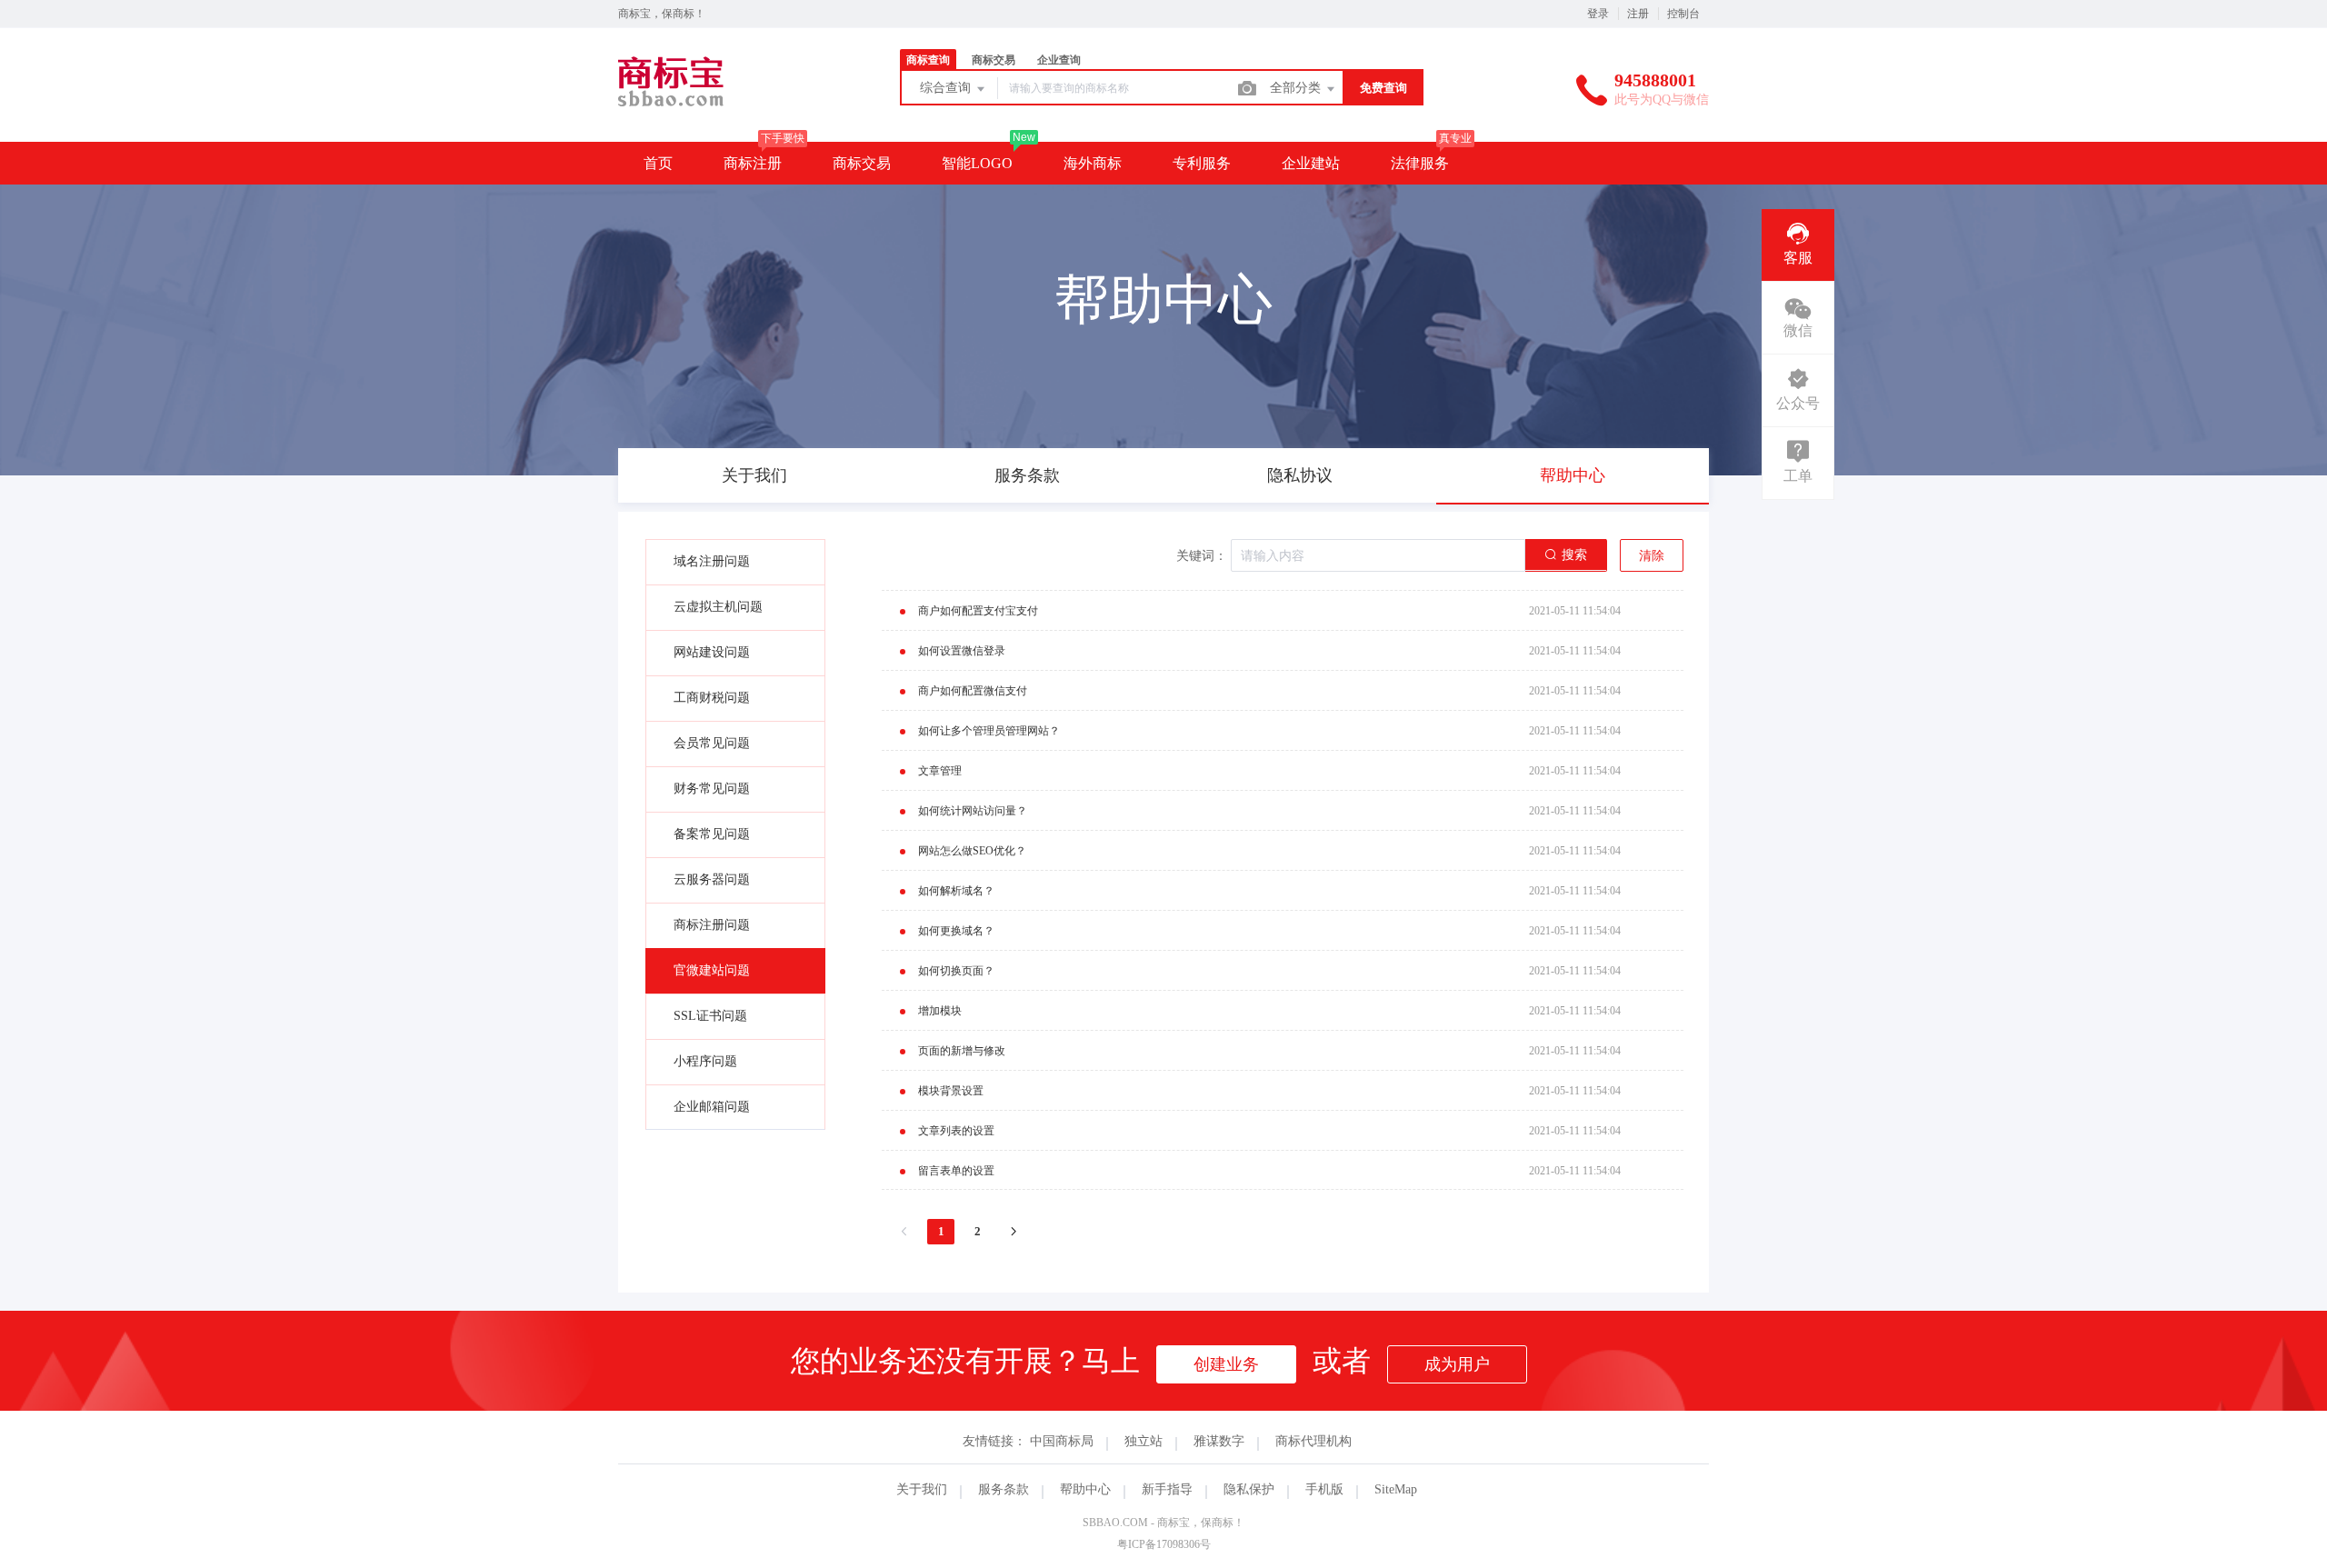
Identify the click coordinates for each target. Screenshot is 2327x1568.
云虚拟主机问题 (718, 607)
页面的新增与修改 (962, 1051)
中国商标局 (1062, 1441)
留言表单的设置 (956, 1171)
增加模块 (940, 1011)
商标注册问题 (712, 925)
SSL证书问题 (710, 1016)
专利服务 (1202, 163)
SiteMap (1396, 1489)
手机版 (1324, 1489)
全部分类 (1297, 88)
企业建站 (1311, 163)
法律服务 (1420, 163)
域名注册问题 (712, 561)
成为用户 (1457, 1364)
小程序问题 (705, 1061)
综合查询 (947, 88)
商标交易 (862, 163)
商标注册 (753, 163)
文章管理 (940, 771)
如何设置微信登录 (962, 651)
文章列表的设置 (956, 1131)
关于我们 (922, 1489)
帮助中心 (1085, 1489)
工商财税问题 (712, 698)
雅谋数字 (1219, 1441)
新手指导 (1167, 1489)
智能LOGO (977, 163)
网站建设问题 (712, 652)
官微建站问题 (712, 970)
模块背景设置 (951, 1091)
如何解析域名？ (956, 891)
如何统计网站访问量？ (973, 811)
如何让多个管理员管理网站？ (989, 731)
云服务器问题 (712, 879)
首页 (658, 163)
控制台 (1683, 14)
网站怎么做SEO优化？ (972, 851)
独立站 (1144, 1441)
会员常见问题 (712, 743)
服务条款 (1004, 1489)
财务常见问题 (712, 789)
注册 (1638, 14)
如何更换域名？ (956, 931)
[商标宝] (707, 104)
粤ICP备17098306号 (1164, 1544)
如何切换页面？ (956, 971)
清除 (1652, 556)
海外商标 (1093, 163)
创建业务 (1226, 1364)
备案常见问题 (712, 834)
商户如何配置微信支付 (973, 691)
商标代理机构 (1313, 1441)
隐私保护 (1249, 1489)
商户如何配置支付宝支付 (978, 611)
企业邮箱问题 (712, 1107)
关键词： (1202, 556)
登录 (1598, 14)
